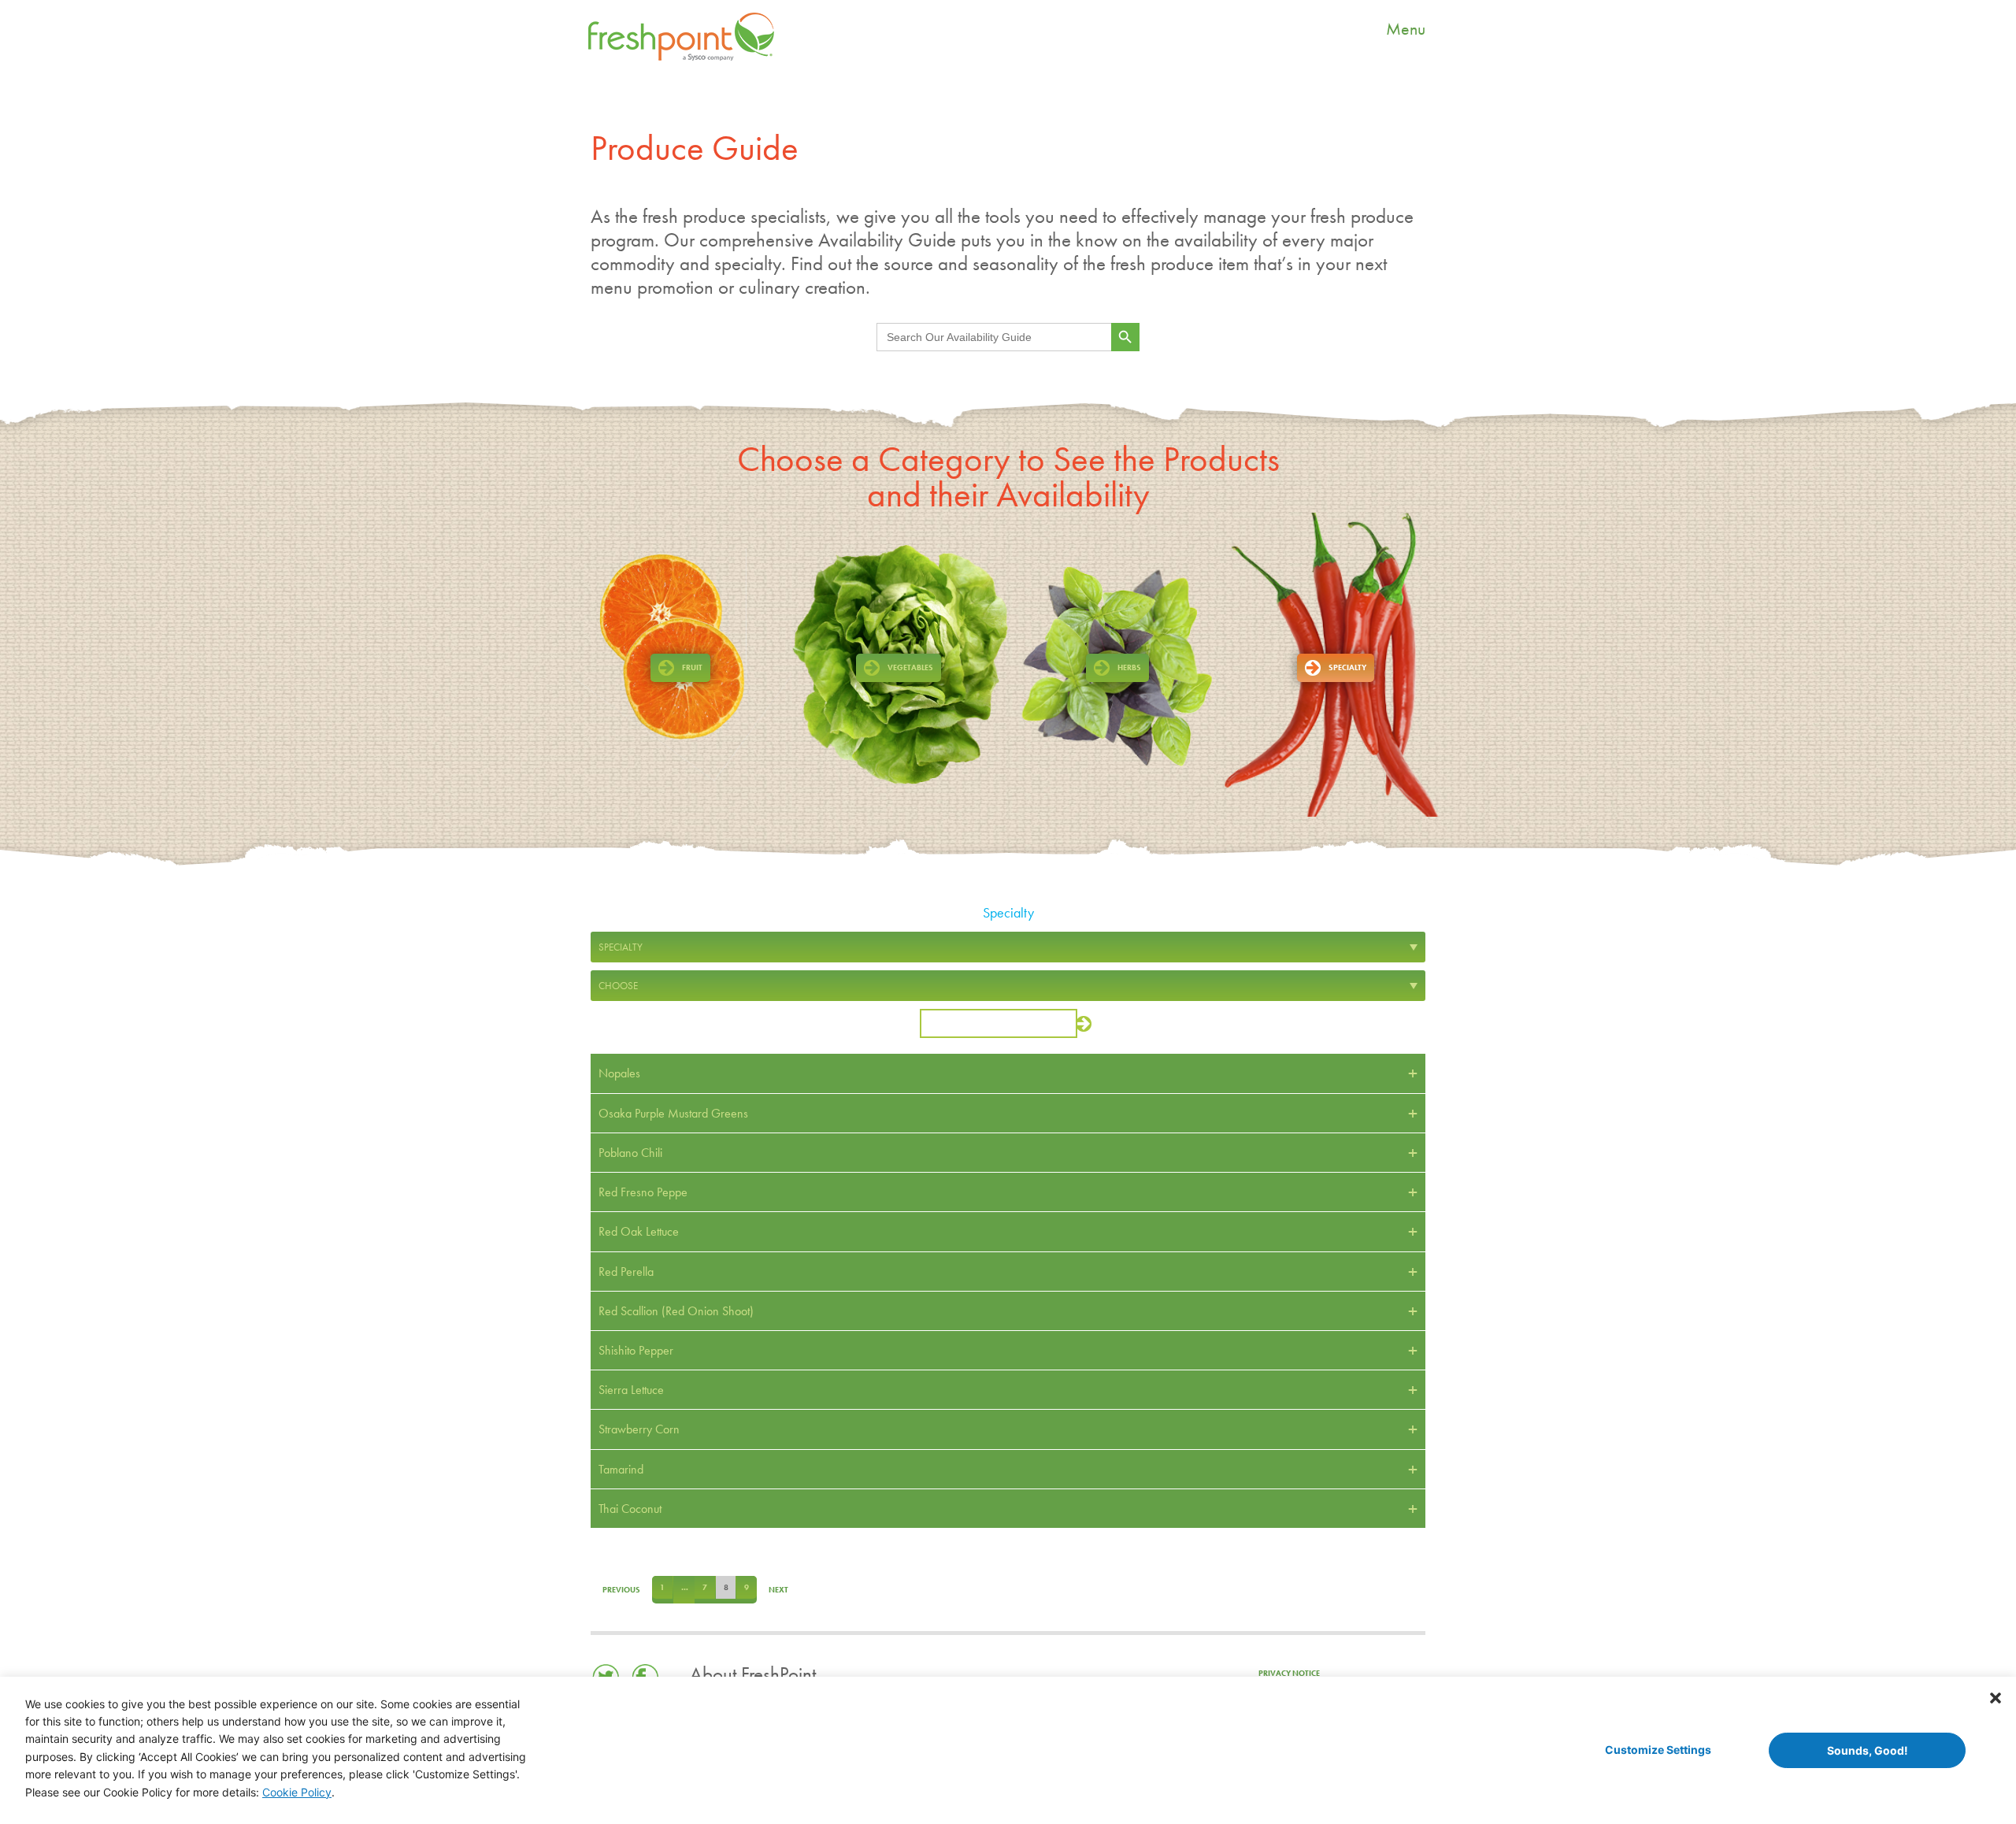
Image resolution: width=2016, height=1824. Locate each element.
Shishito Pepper (636, 1350)
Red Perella (626, 1272)
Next (745, 1587)
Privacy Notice (1289, 1668)
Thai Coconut (630, 1509)
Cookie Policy (297, 1792)
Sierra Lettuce (631, 1390)
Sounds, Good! (1868, 1750)
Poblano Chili (630, 1153)
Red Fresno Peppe (643, 1192)
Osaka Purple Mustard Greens (673, 1113)
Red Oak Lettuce (639, 1231)
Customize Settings (1658, 1750)
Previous (610, 1587)
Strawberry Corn (639, 1429)
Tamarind (621, 1469)
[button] (1996, 1697)
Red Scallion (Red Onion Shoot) (676, 1311)
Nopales (619, 1073)
